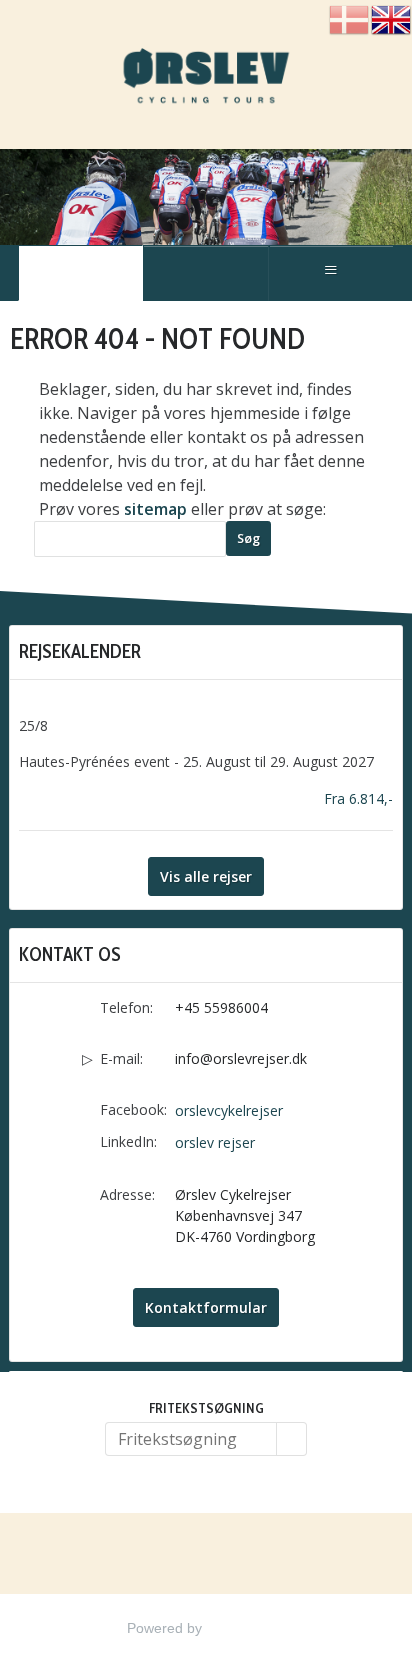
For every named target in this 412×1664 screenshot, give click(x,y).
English (391, 21)
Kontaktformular (206, 1307)
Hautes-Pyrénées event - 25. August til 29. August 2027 (196, 761)
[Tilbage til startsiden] (206, 79)
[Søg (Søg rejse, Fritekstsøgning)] (205, 273)
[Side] (80, 273)
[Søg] (292, 1439)
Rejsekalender (80, 651)
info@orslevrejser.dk (241, 1058)
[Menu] (331, 273)
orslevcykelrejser (229, 1110)
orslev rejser (215, 1142)
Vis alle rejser (206, 876)
